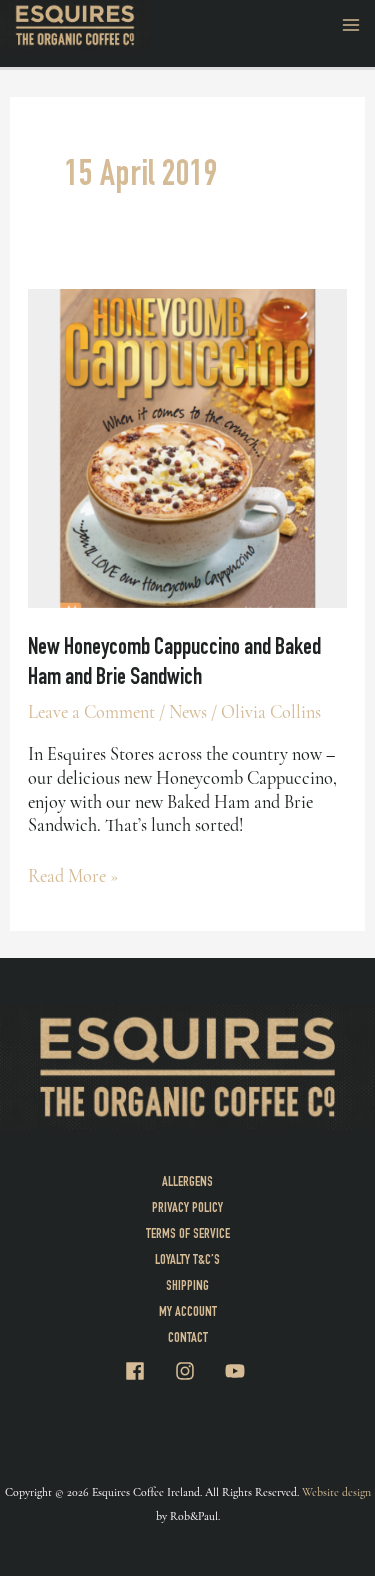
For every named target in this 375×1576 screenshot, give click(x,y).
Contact (188, 1339)
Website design (336, 1492)
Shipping (187, 1287)
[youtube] (238, 1371)
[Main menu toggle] (351, 24)
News (188, 712)
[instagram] (198, 1371)
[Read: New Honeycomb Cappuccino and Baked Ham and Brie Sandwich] (187, 446)
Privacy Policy (187, 1209)
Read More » (73, 876)
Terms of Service (188, 1235)
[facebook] (148, 1371)
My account (188, 1313)
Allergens (187, 1183)
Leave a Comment (91, 712)
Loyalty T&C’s (187, 1261)
